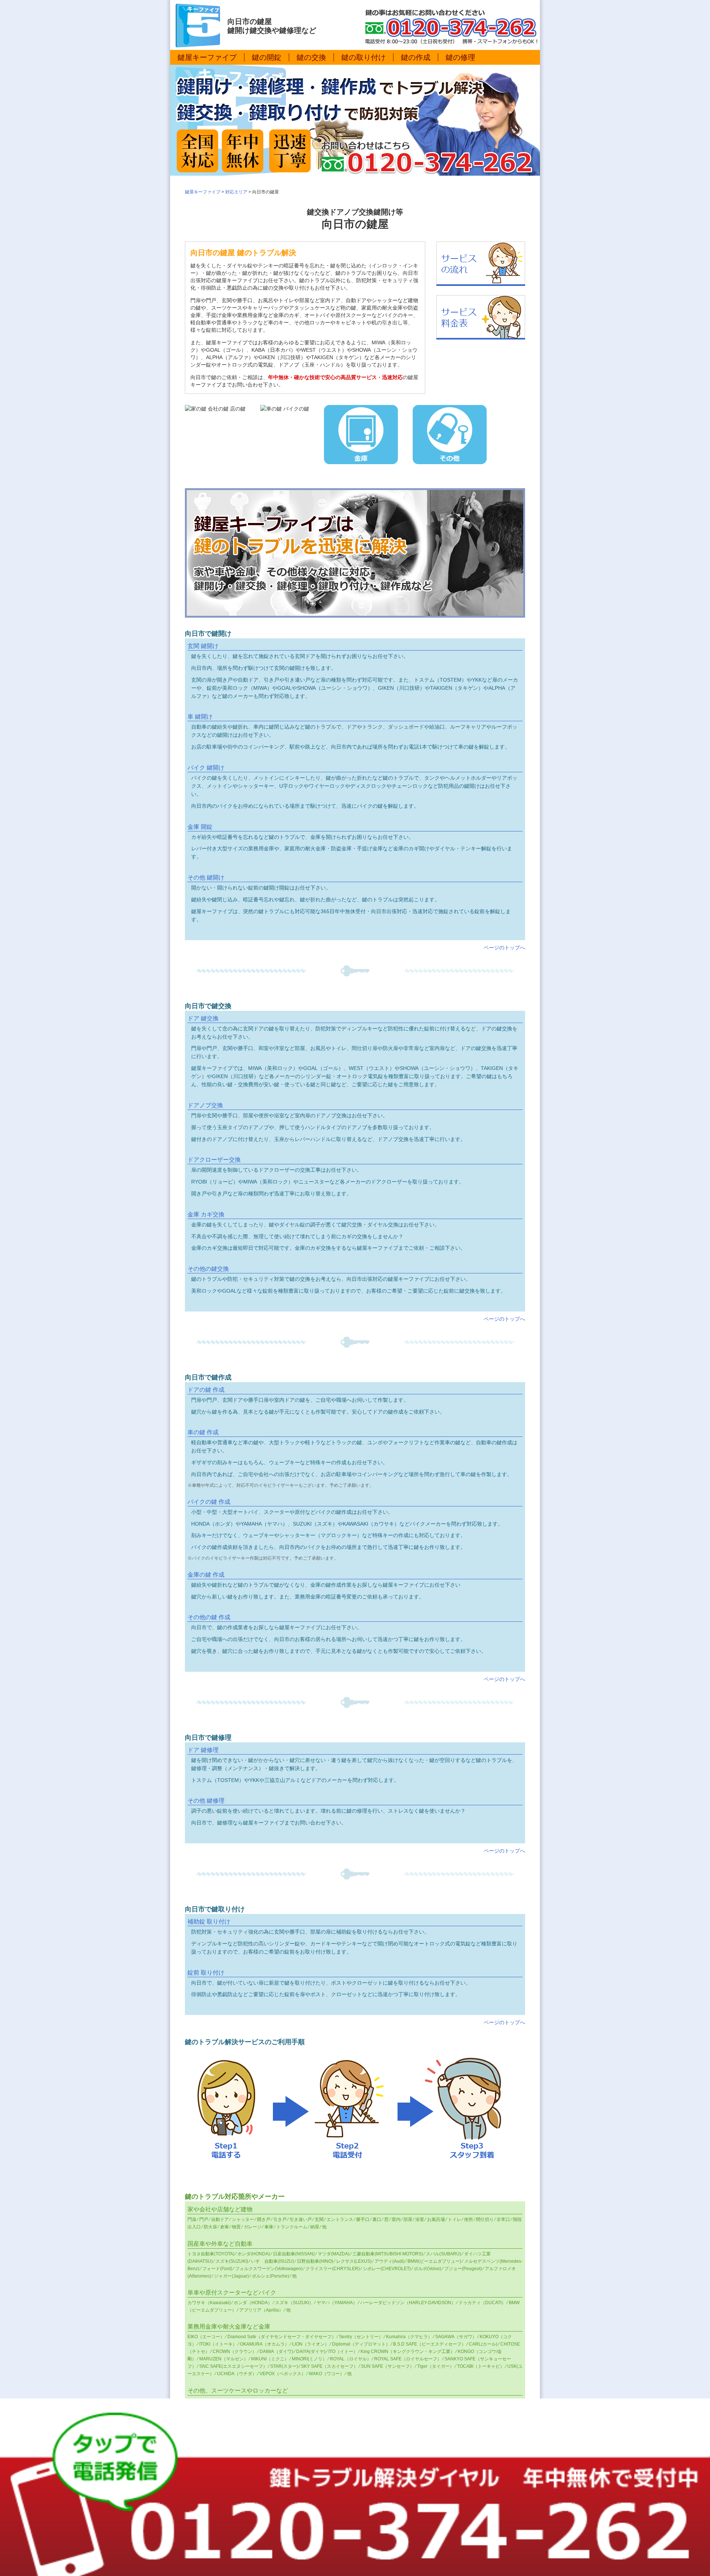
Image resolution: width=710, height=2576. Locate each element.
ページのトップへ (504, 948)
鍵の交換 (311, 57)
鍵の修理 (460, 57)
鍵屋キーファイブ (207, 57)
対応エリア (236, 192)
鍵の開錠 (267, 57)
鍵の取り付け (364, 57)
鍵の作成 (416, 57)
